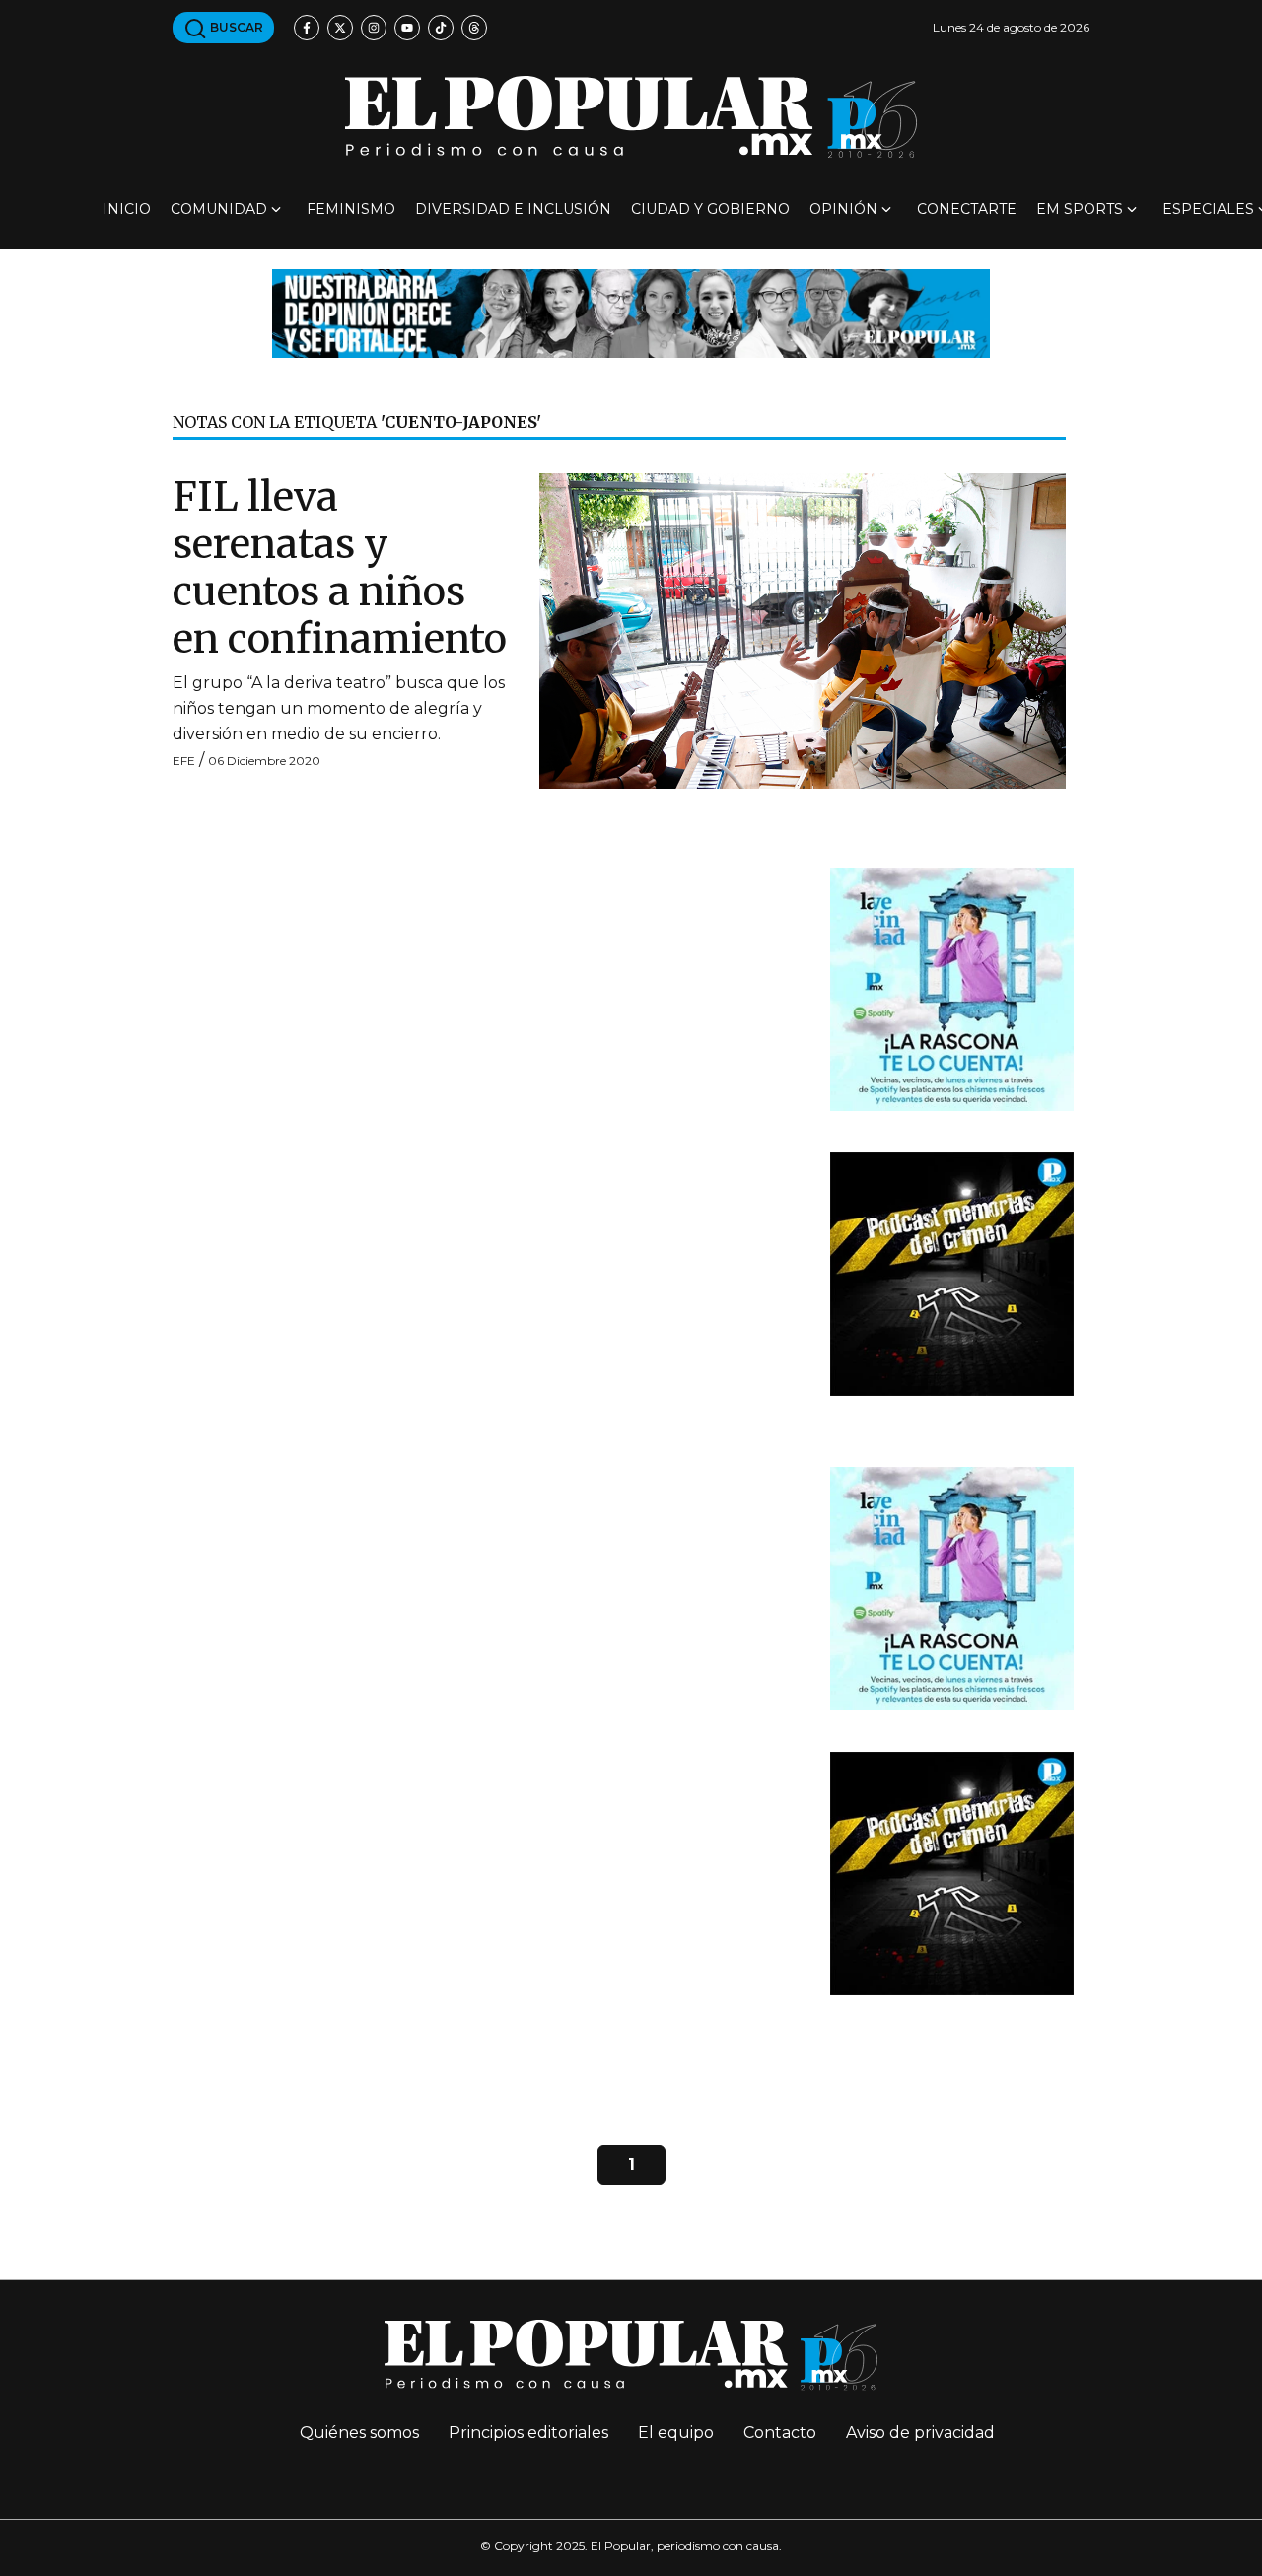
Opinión (843, 209)
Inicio (127, 209)
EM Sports (1080, 209)
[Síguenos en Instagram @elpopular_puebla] (374, 28)
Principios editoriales (528, 2433)
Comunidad (219, 209)
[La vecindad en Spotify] (952, 988)
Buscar (235, 27)
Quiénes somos (359, 2433)
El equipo (676, 2433)
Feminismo (351, 209)
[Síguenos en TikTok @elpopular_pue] (441, 28)
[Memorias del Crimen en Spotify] (952, 1273)
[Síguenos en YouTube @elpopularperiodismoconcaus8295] (407, 28)
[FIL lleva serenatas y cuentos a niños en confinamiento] (803, 629)
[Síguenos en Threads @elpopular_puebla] (474, 28)
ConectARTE (967, 209)
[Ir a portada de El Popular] (631, 117)
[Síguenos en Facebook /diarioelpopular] (307, 28)
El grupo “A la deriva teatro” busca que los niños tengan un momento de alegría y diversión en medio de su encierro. (339, 708)
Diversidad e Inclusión (513, 209)
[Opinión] (631, 312)
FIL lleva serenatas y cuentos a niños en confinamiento (340, 568)
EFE (184, 761)
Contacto (780, 2433)
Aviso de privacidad (920, 2433)
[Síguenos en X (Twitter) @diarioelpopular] (340, 28)
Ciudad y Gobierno (710, 209)
